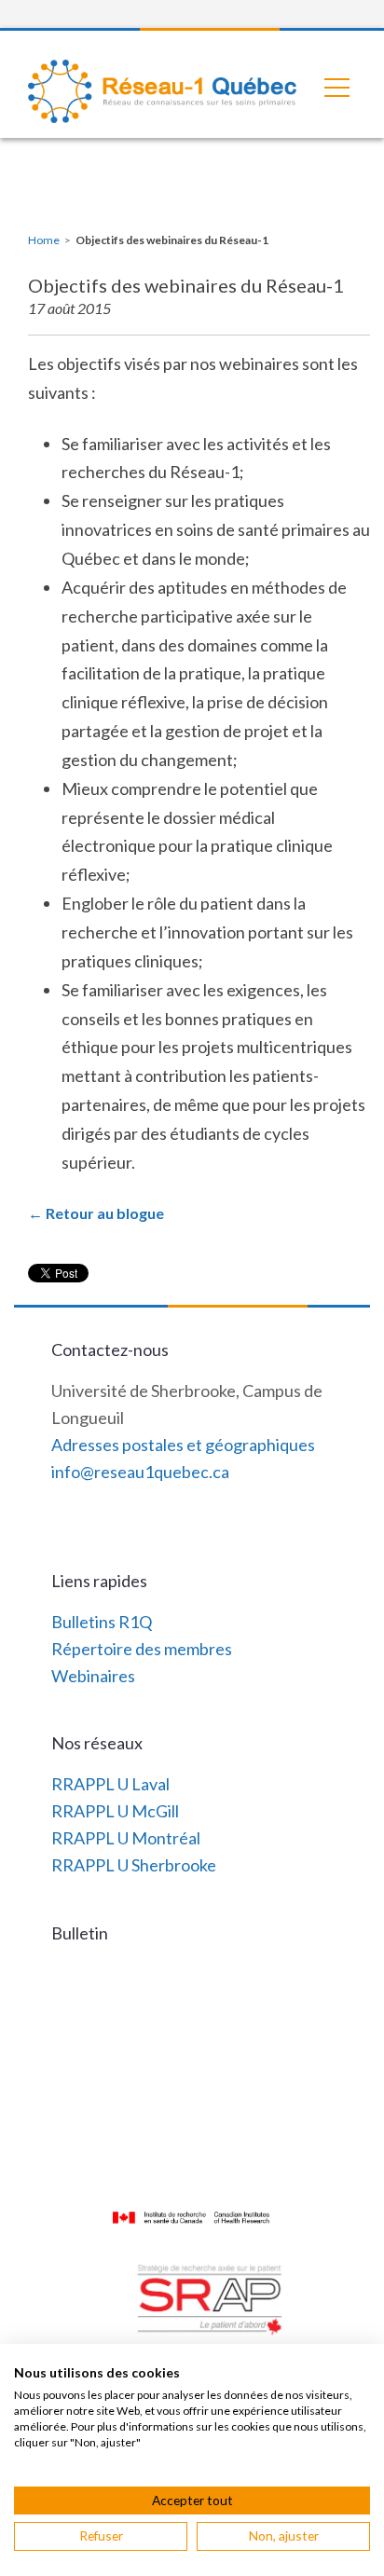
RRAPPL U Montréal (126, 1838)
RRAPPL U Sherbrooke (134, 1865)
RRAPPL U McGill (115, 1811)
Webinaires (93, 1676)
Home (44, 240)
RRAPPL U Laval (110, 1784)
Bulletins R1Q (102, 1622)
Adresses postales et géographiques (183, 1445)
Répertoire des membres (142, 1649)
